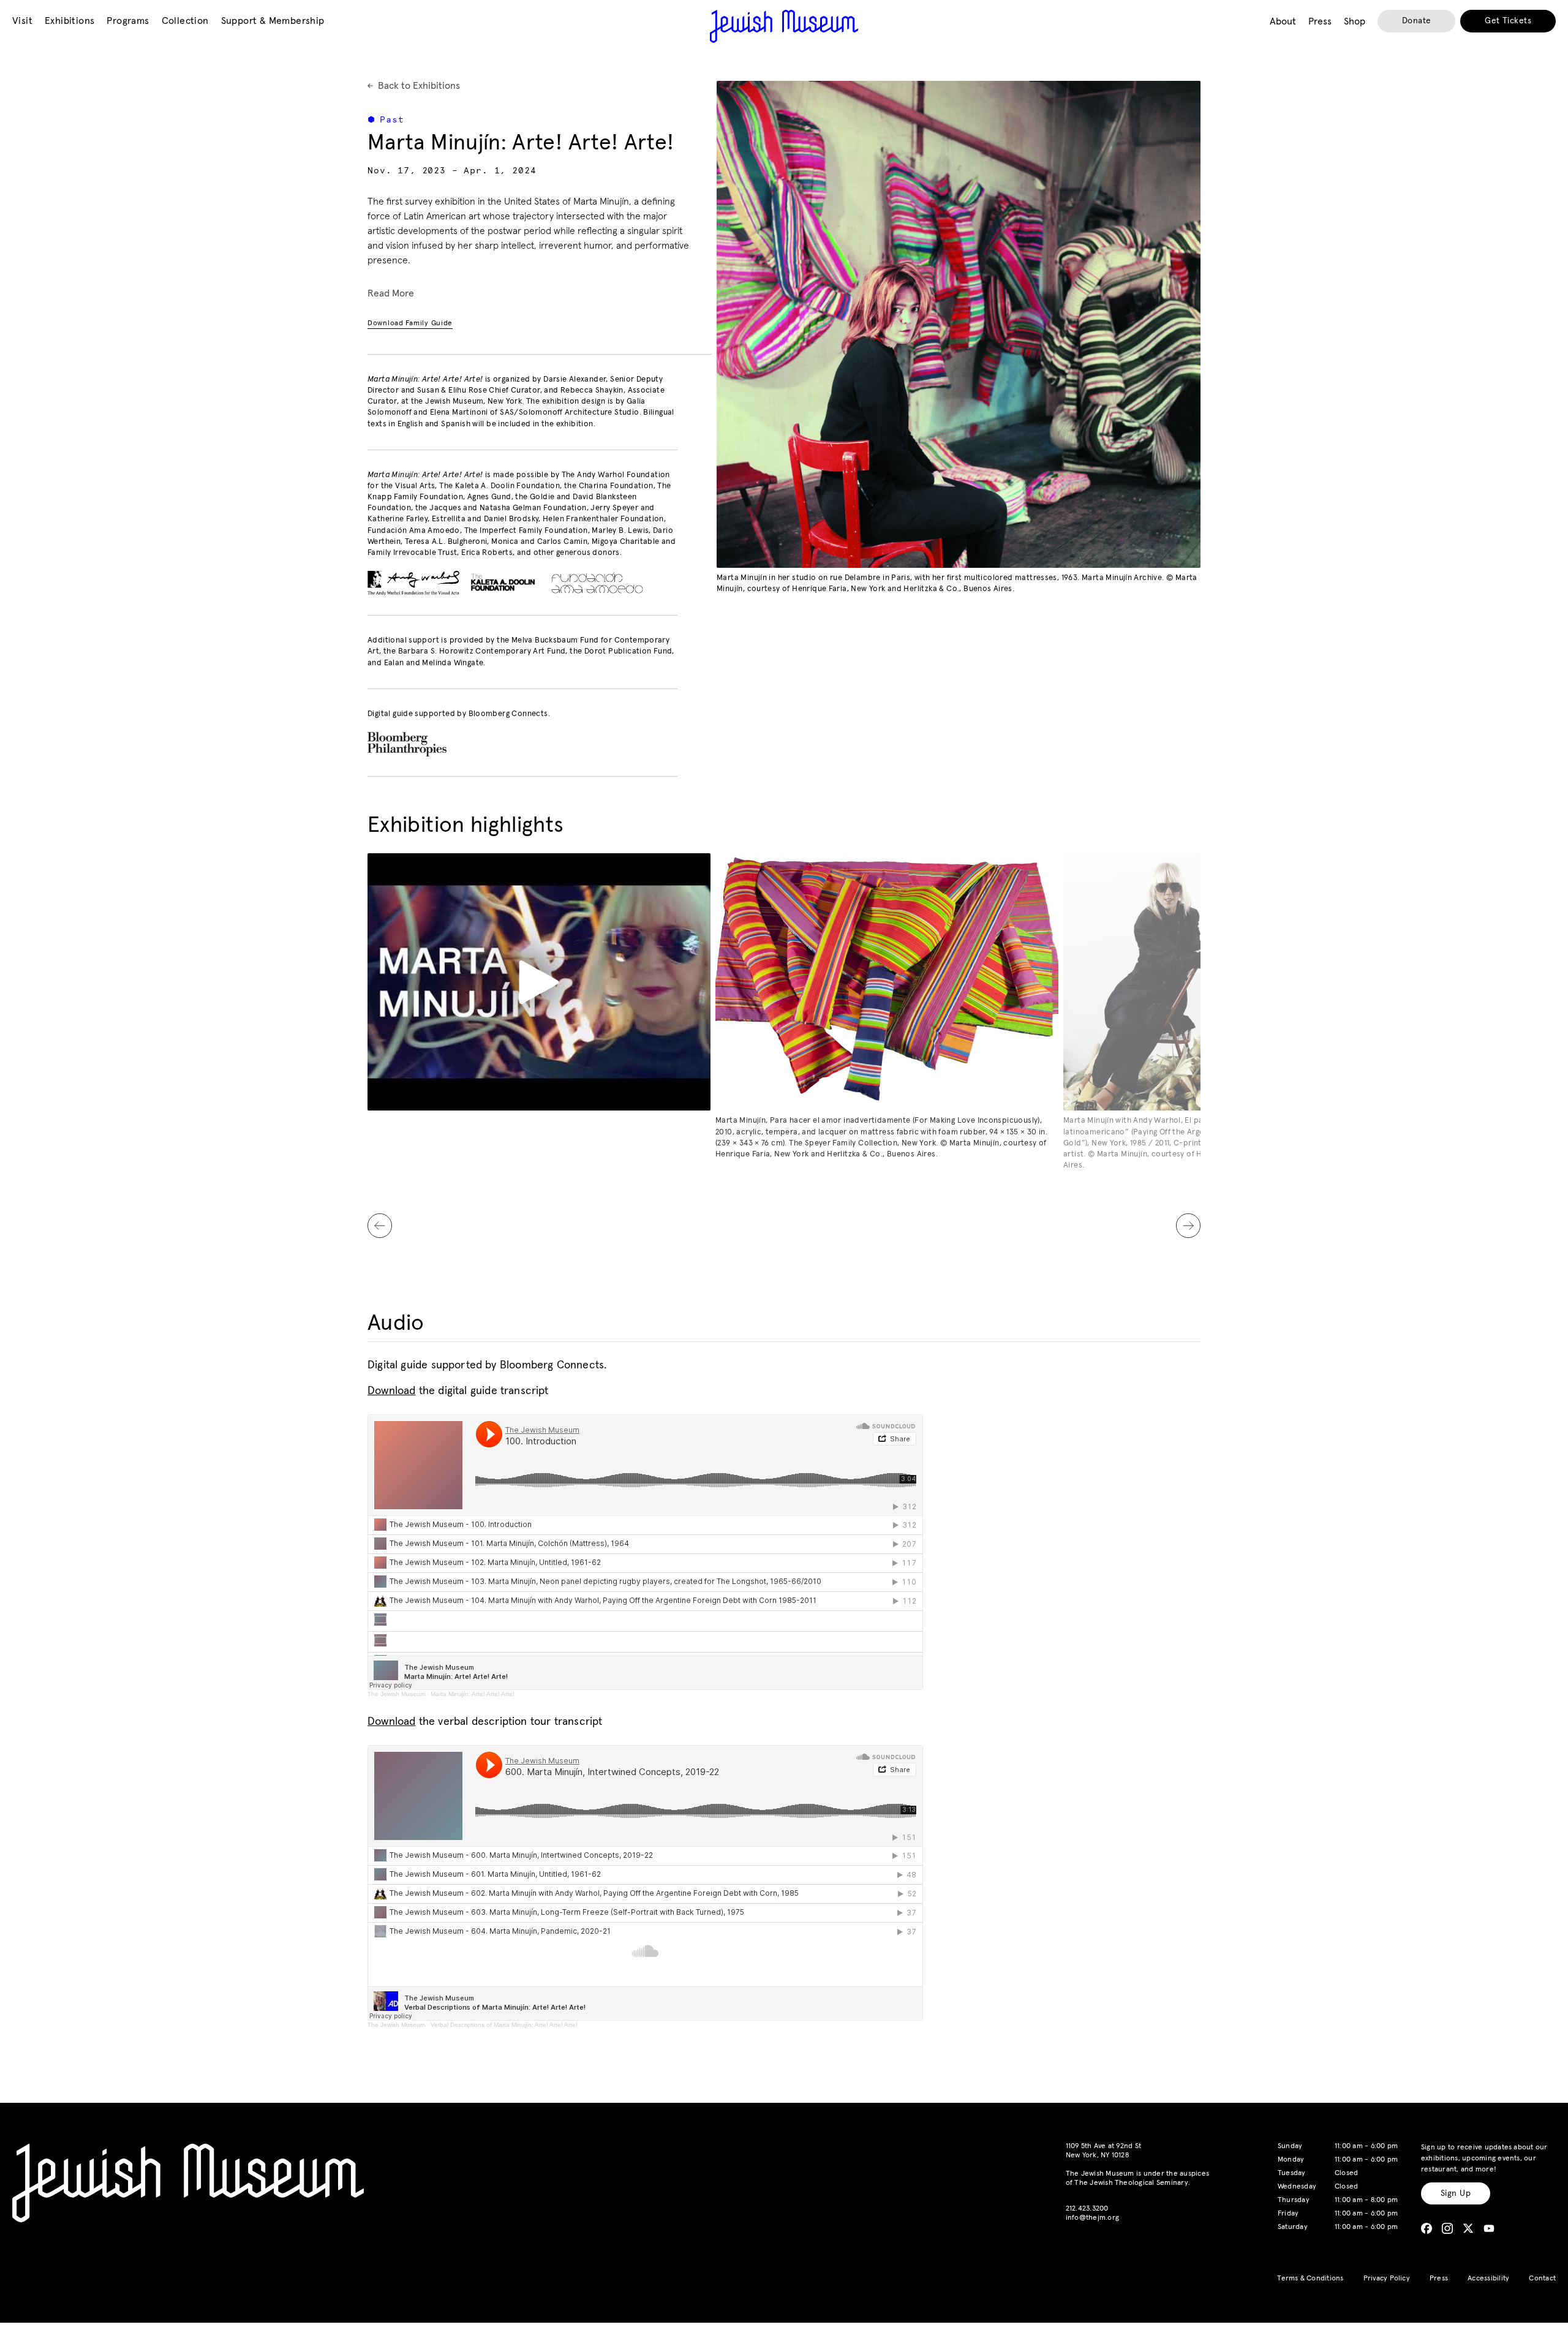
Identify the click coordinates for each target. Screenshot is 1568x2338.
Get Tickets (1508, 21)
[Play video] (539, 982)
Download (391, 1391)
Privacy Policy (1387, 2279)
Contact (1542, 2279)
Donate (1417, 21)
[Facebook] (1427, 2228)
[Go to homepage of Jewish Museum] (784, 26)
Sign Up (1456, 2193)
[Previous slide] (380, 1226)
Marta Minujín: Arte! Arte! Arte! (473, 1694)
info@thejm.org (1092, 2218)
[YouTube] (1489, 2228)
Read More (391, 293)
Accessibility (1488, 2279)
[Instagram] (1447, 2228)
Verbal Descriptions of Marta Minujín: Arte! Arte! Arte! (504, 2025)
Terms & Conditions (1310, 2279)
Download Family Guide (410, 323)
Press (1439, 2279)
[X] (1468, 2228)
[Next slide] (1188, 1226)
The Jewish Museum (396, 1694)
